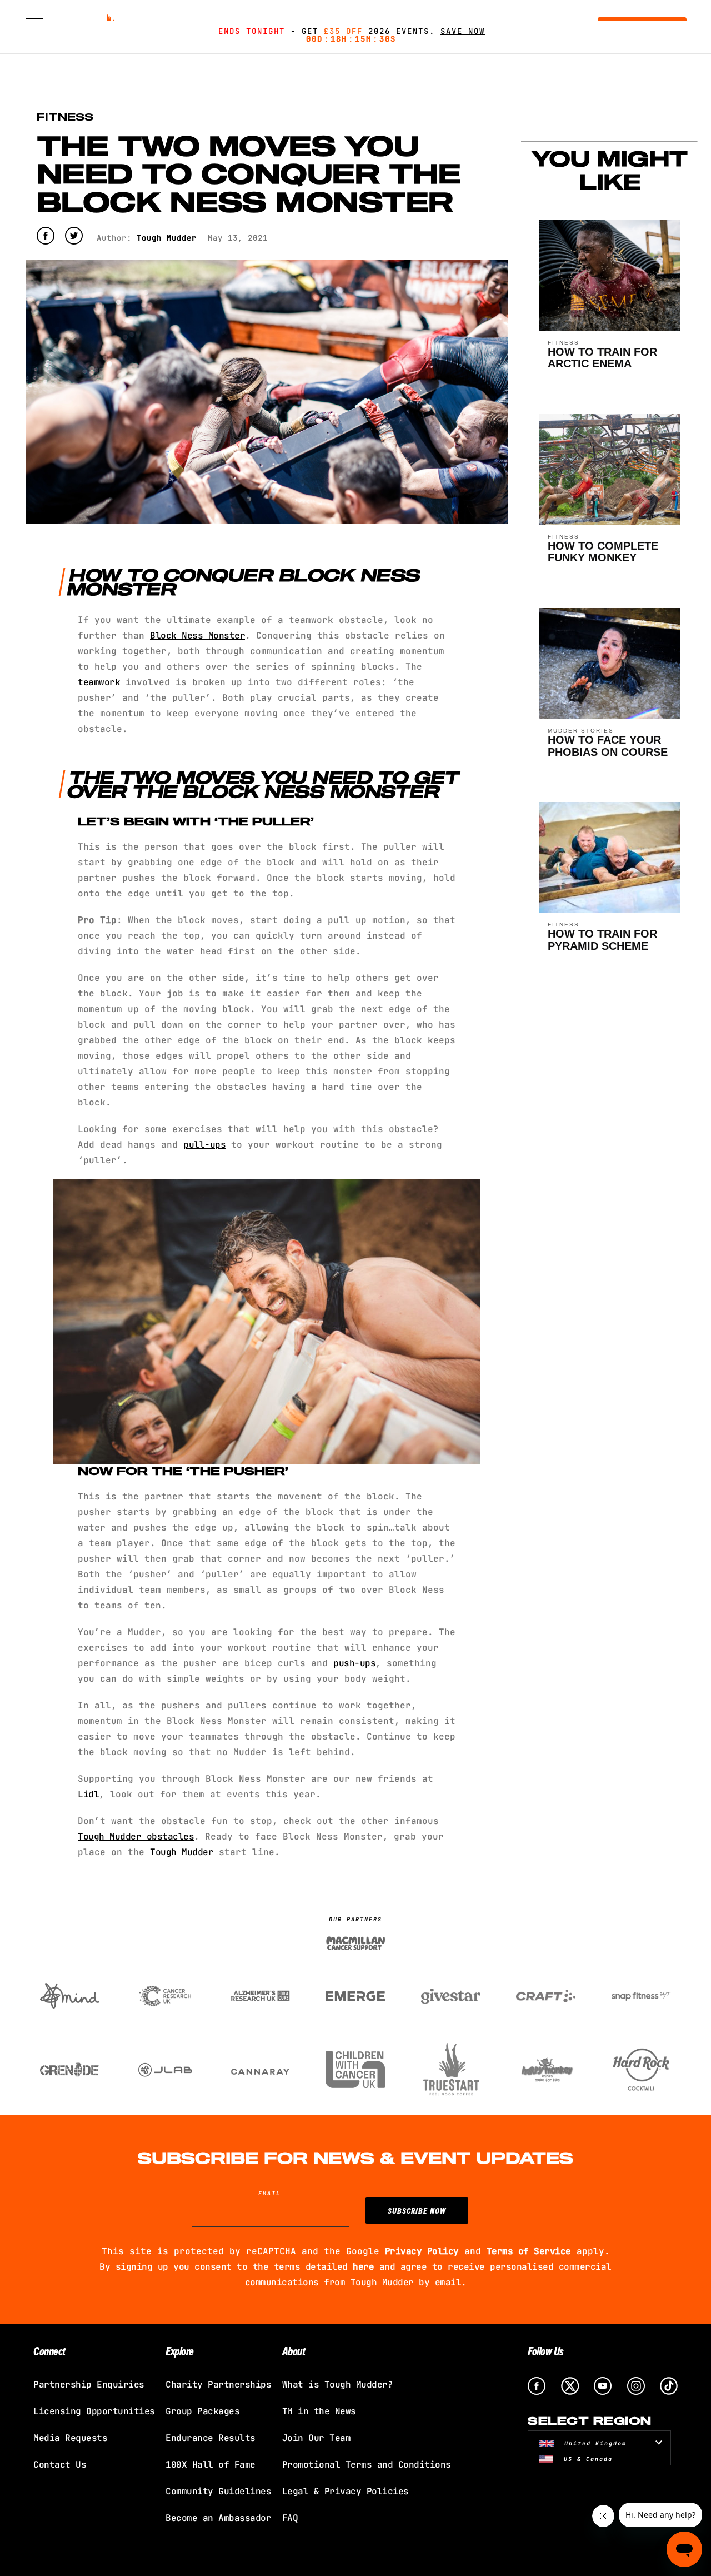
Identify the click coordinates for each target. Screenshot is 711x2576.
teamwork (99, 682)
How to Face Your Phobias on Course (608, 746)
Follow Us (546, 2351)
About (294, 2351)
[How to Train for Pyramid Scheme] (610, 910)
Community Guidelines (218, 2491)
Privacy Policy (422, 2251)
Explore (180, 2351)
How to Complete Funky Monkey (603, 552)
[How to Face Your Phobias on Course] (610, 716)
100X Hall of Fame (211, 2465)
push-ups (354, 1663)
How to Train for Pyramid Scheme (602, 940)
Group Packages (202, 2411)
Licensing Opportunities (94, 2411)
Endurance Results (211, 2438)
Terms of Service (529, 2251)
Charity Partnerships (218, 2385)
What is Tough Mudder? (338, 2385)
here (363, 2267)
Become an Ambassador (218, 2518)
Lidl (88, 1794)
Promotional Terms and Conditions (367, 2465)
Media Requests (70, 2438)
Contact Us (60, 2465)
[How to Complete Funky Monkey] (610, 522)
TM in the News (319, 2411)
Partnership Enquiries (89, 2385)
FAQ (290, 2518)
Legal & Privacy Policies (346, 2491)
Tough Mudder (184, 1852)
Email (269, 2193)
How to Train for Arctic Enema (602, 358)
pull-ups (204, 1145)
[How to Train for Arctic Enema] (610, 328)
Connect (49, 2351)
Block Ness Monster (197, 636)
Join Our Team (317, 2438)
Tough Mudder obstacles (136, 1837)
